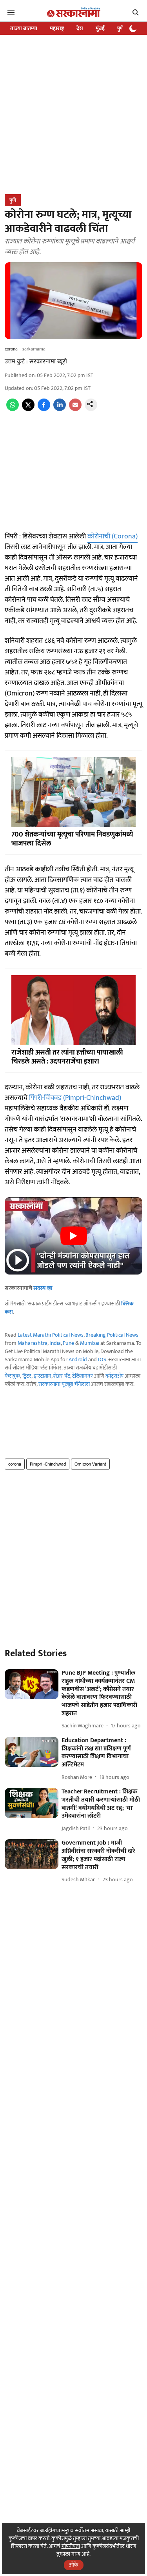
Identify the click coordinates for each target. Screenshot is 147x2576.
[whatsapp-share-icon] (13, 409)
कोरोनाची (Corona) (113, 536)
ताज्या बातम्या (24, 28)
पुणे (121, 28)
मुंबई (100, 28)
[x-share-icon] (28, 409)
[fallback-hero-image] (32, 1684)
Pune (68, 1343)
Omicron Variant (90, 1464)
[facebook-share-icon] (44, 409)
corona (15, 1464)
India (55, 1343)
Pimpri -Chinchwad (48, 1464)
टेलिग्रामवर (83, 1376)
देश (80, 28)
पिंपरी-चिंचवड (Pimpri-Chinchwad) (75, 1098)
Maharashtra (33, 1343)
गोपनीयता (71, 2546)
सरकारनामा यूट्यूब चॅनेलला (64, 1384)
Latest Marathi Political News (51, 1335)
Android (78, 1360)
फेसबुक (12, 1376)
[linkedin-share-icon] (60, 409)
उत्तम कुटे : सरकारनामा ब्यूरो (36, 362)
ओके (74, 2565)
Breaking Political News (112, 1335)
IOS (102, 1360)
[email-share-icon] (75, 409)
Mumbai (90, 1343)
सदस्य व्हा (43, 1288)
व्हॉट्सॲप (114, 1376)
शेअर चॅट (62, 1376)
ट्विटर (27, 1376)
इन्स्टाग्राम (43, 1376)
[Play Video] (74, 1236)
